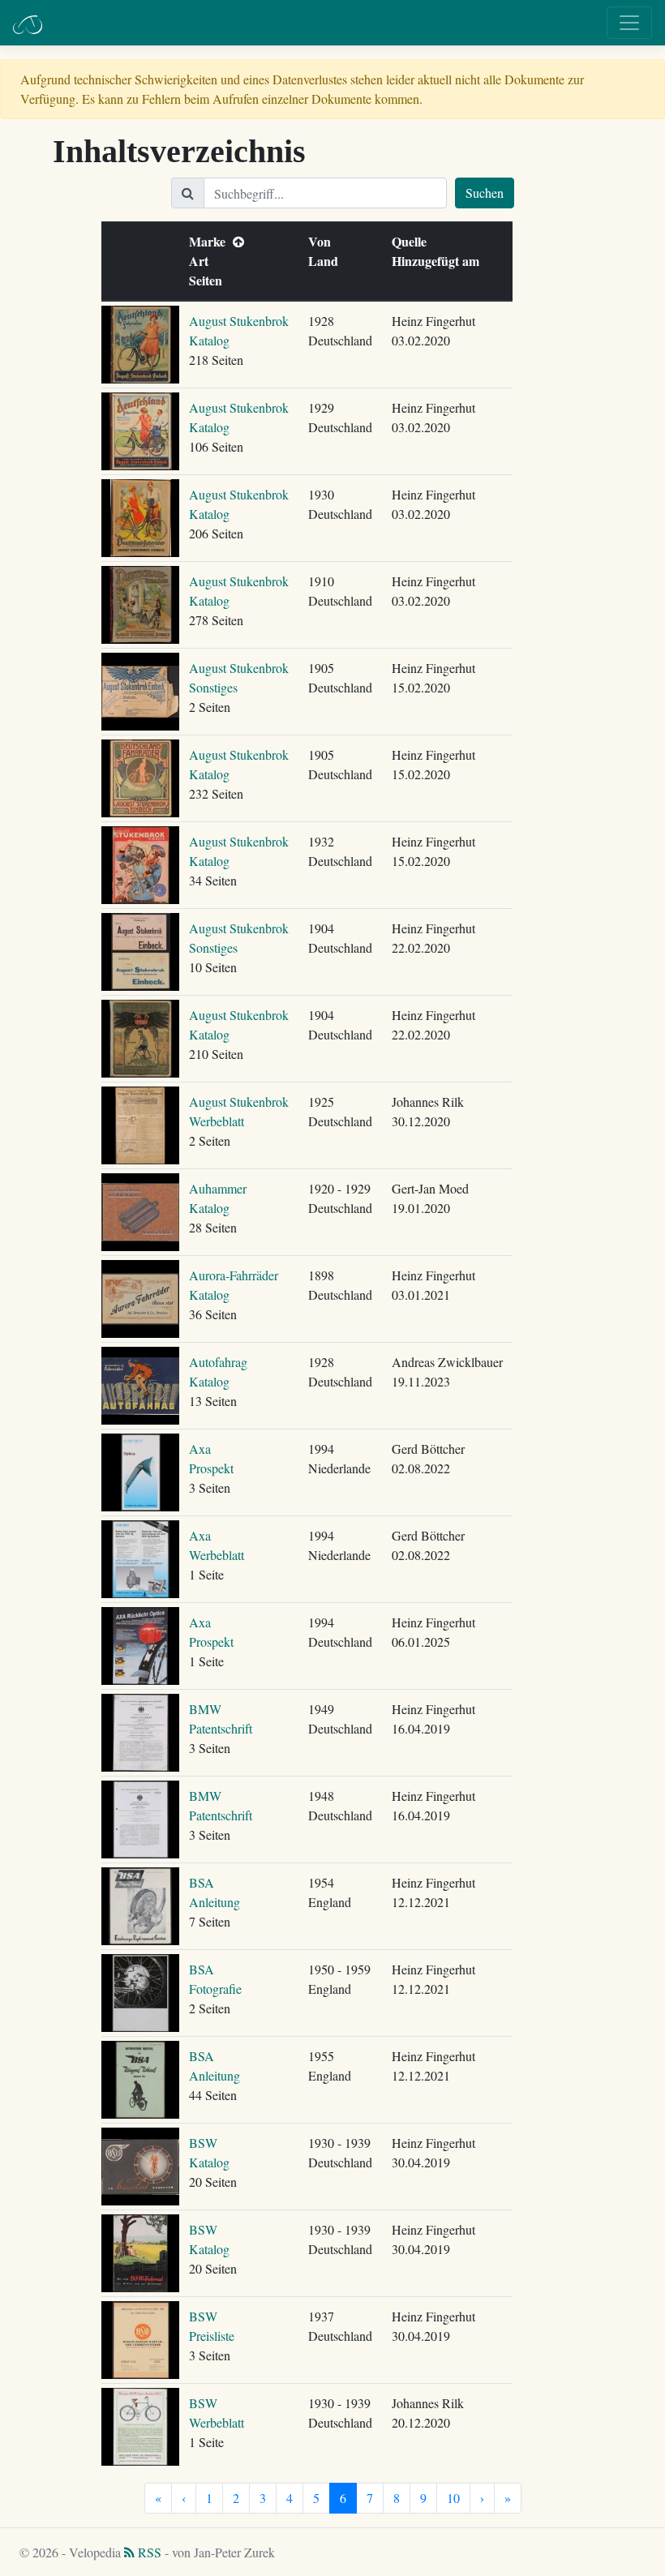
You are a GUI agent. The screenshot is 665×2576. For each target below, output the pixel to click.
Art (202, 261)
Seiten (209, 280)
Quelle (413, 241)
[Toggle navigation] (629, 23)
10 (453, 2498)
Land (327, 261)
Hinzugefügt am (439, 261)
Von (323, 241)
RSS (148, 2552)
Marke (211, 241)
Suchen (485, 193)
